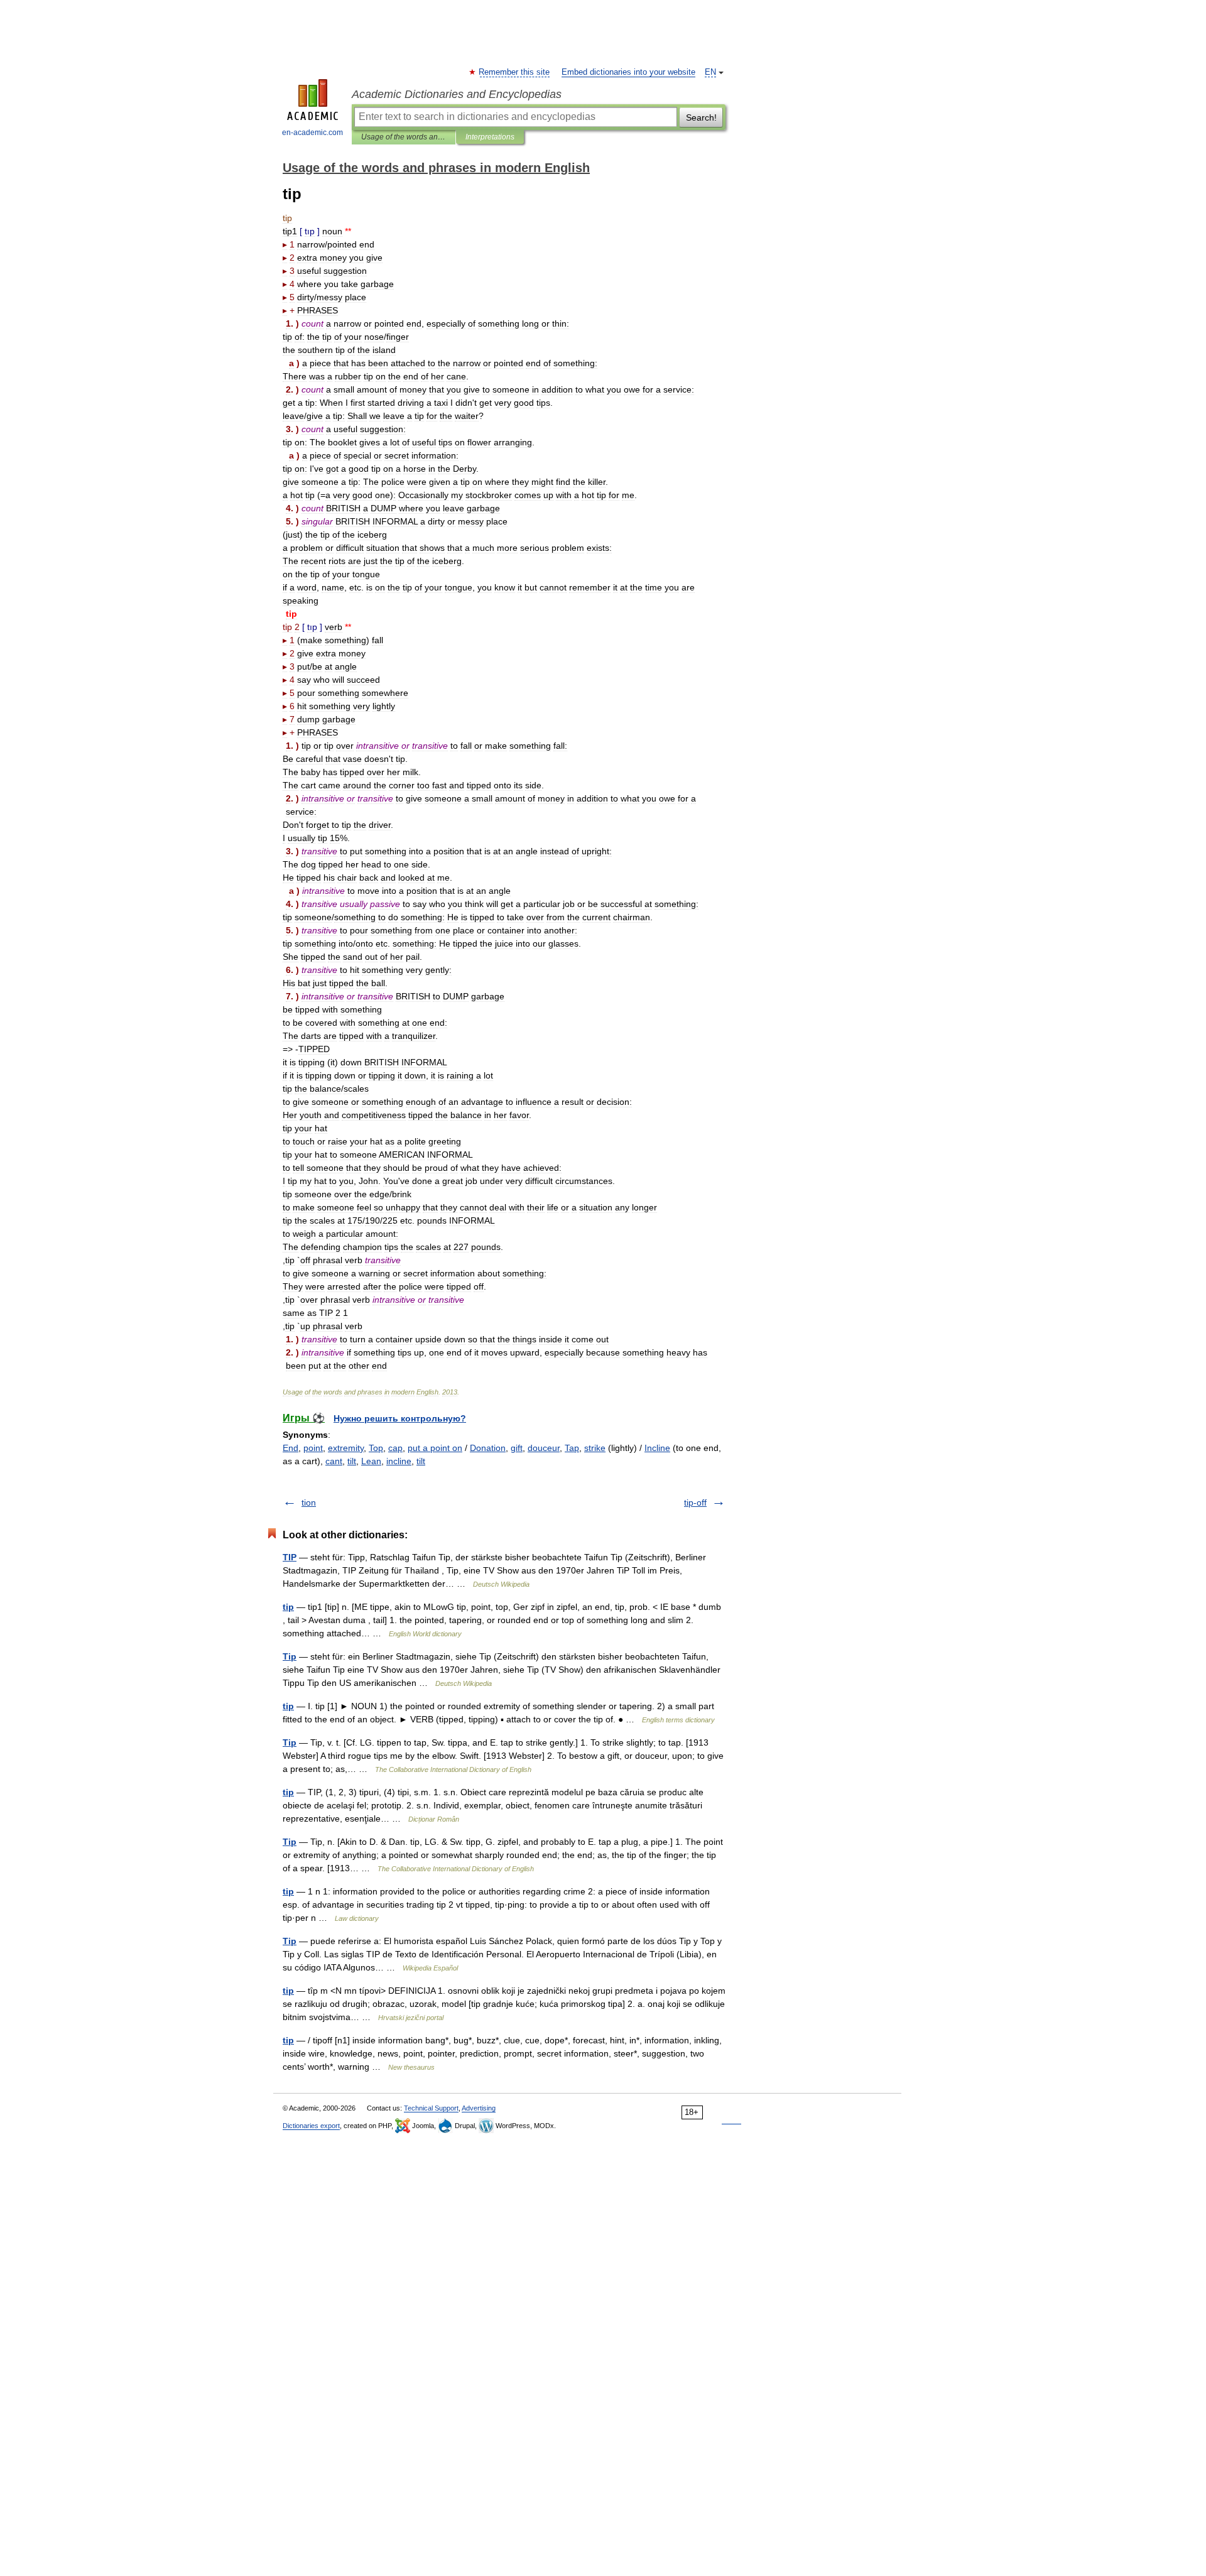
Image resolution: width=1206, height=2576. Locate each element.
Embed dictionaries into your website (628, 72)
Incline (657, 1448)
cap (395, 1448)
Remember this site (515, 72)
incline (399, 1461)
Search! (701, 117)
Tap (572, 1448)
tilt (352, 1461)
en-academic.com (312, 133)
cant (334, 1461)
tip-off (695, 1503)
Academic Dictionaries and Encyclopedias (457, 94)
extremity (346, 1448)
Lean (371, 1461)
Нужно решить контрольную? (400, 1418)
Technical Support (431, 2108)
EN (710, 72)
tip (288, 1607)
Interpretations (490, 137)
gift (517, 1448)
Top (376, 1448)
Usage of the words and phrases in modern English (404, 137)
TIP (290, 1557)
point (313, 1448)
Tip (290, 1656)
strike (595, 1448)
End (291, 1448)
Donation (488, 1448)
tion (309, 1503)
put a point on (435, 1448)
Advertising (479, 2108)
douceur (544, 1448)
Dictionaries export (311, 2126)
